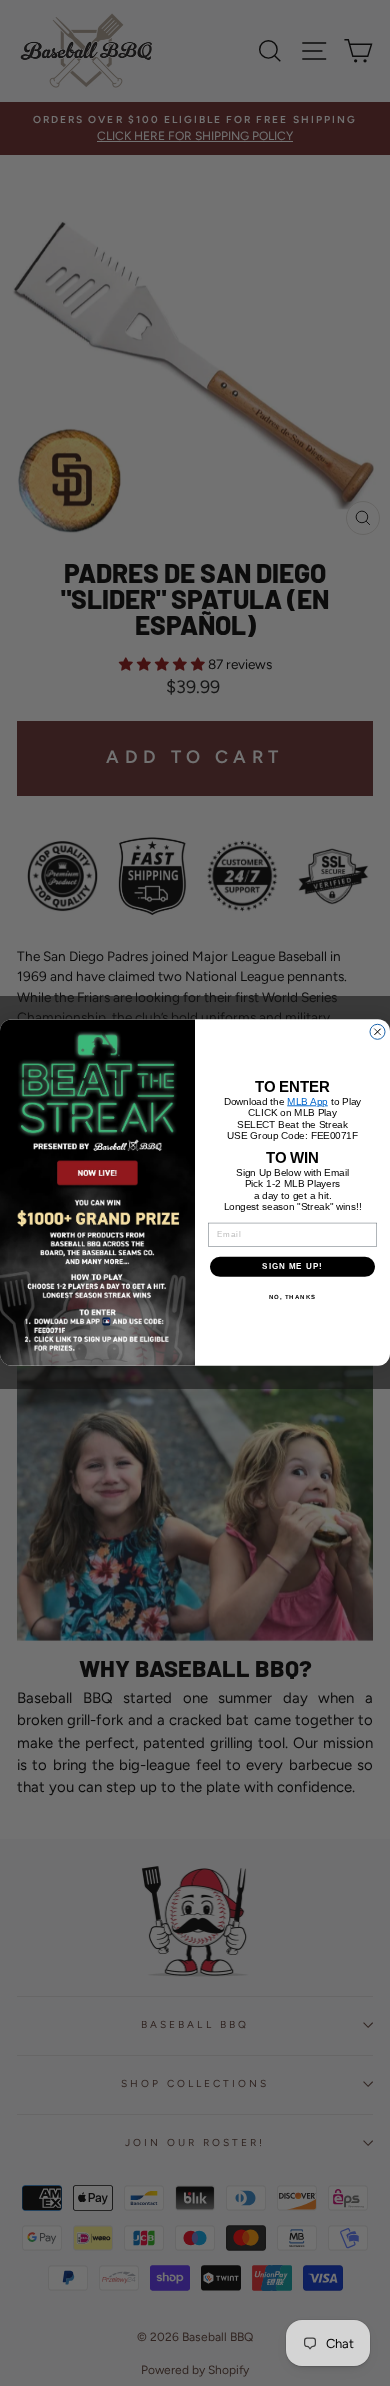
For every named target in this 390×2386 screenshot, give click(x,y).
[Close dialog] (377, 1032)
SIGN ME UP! (292, 1266)
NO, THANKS (293, 1296)
